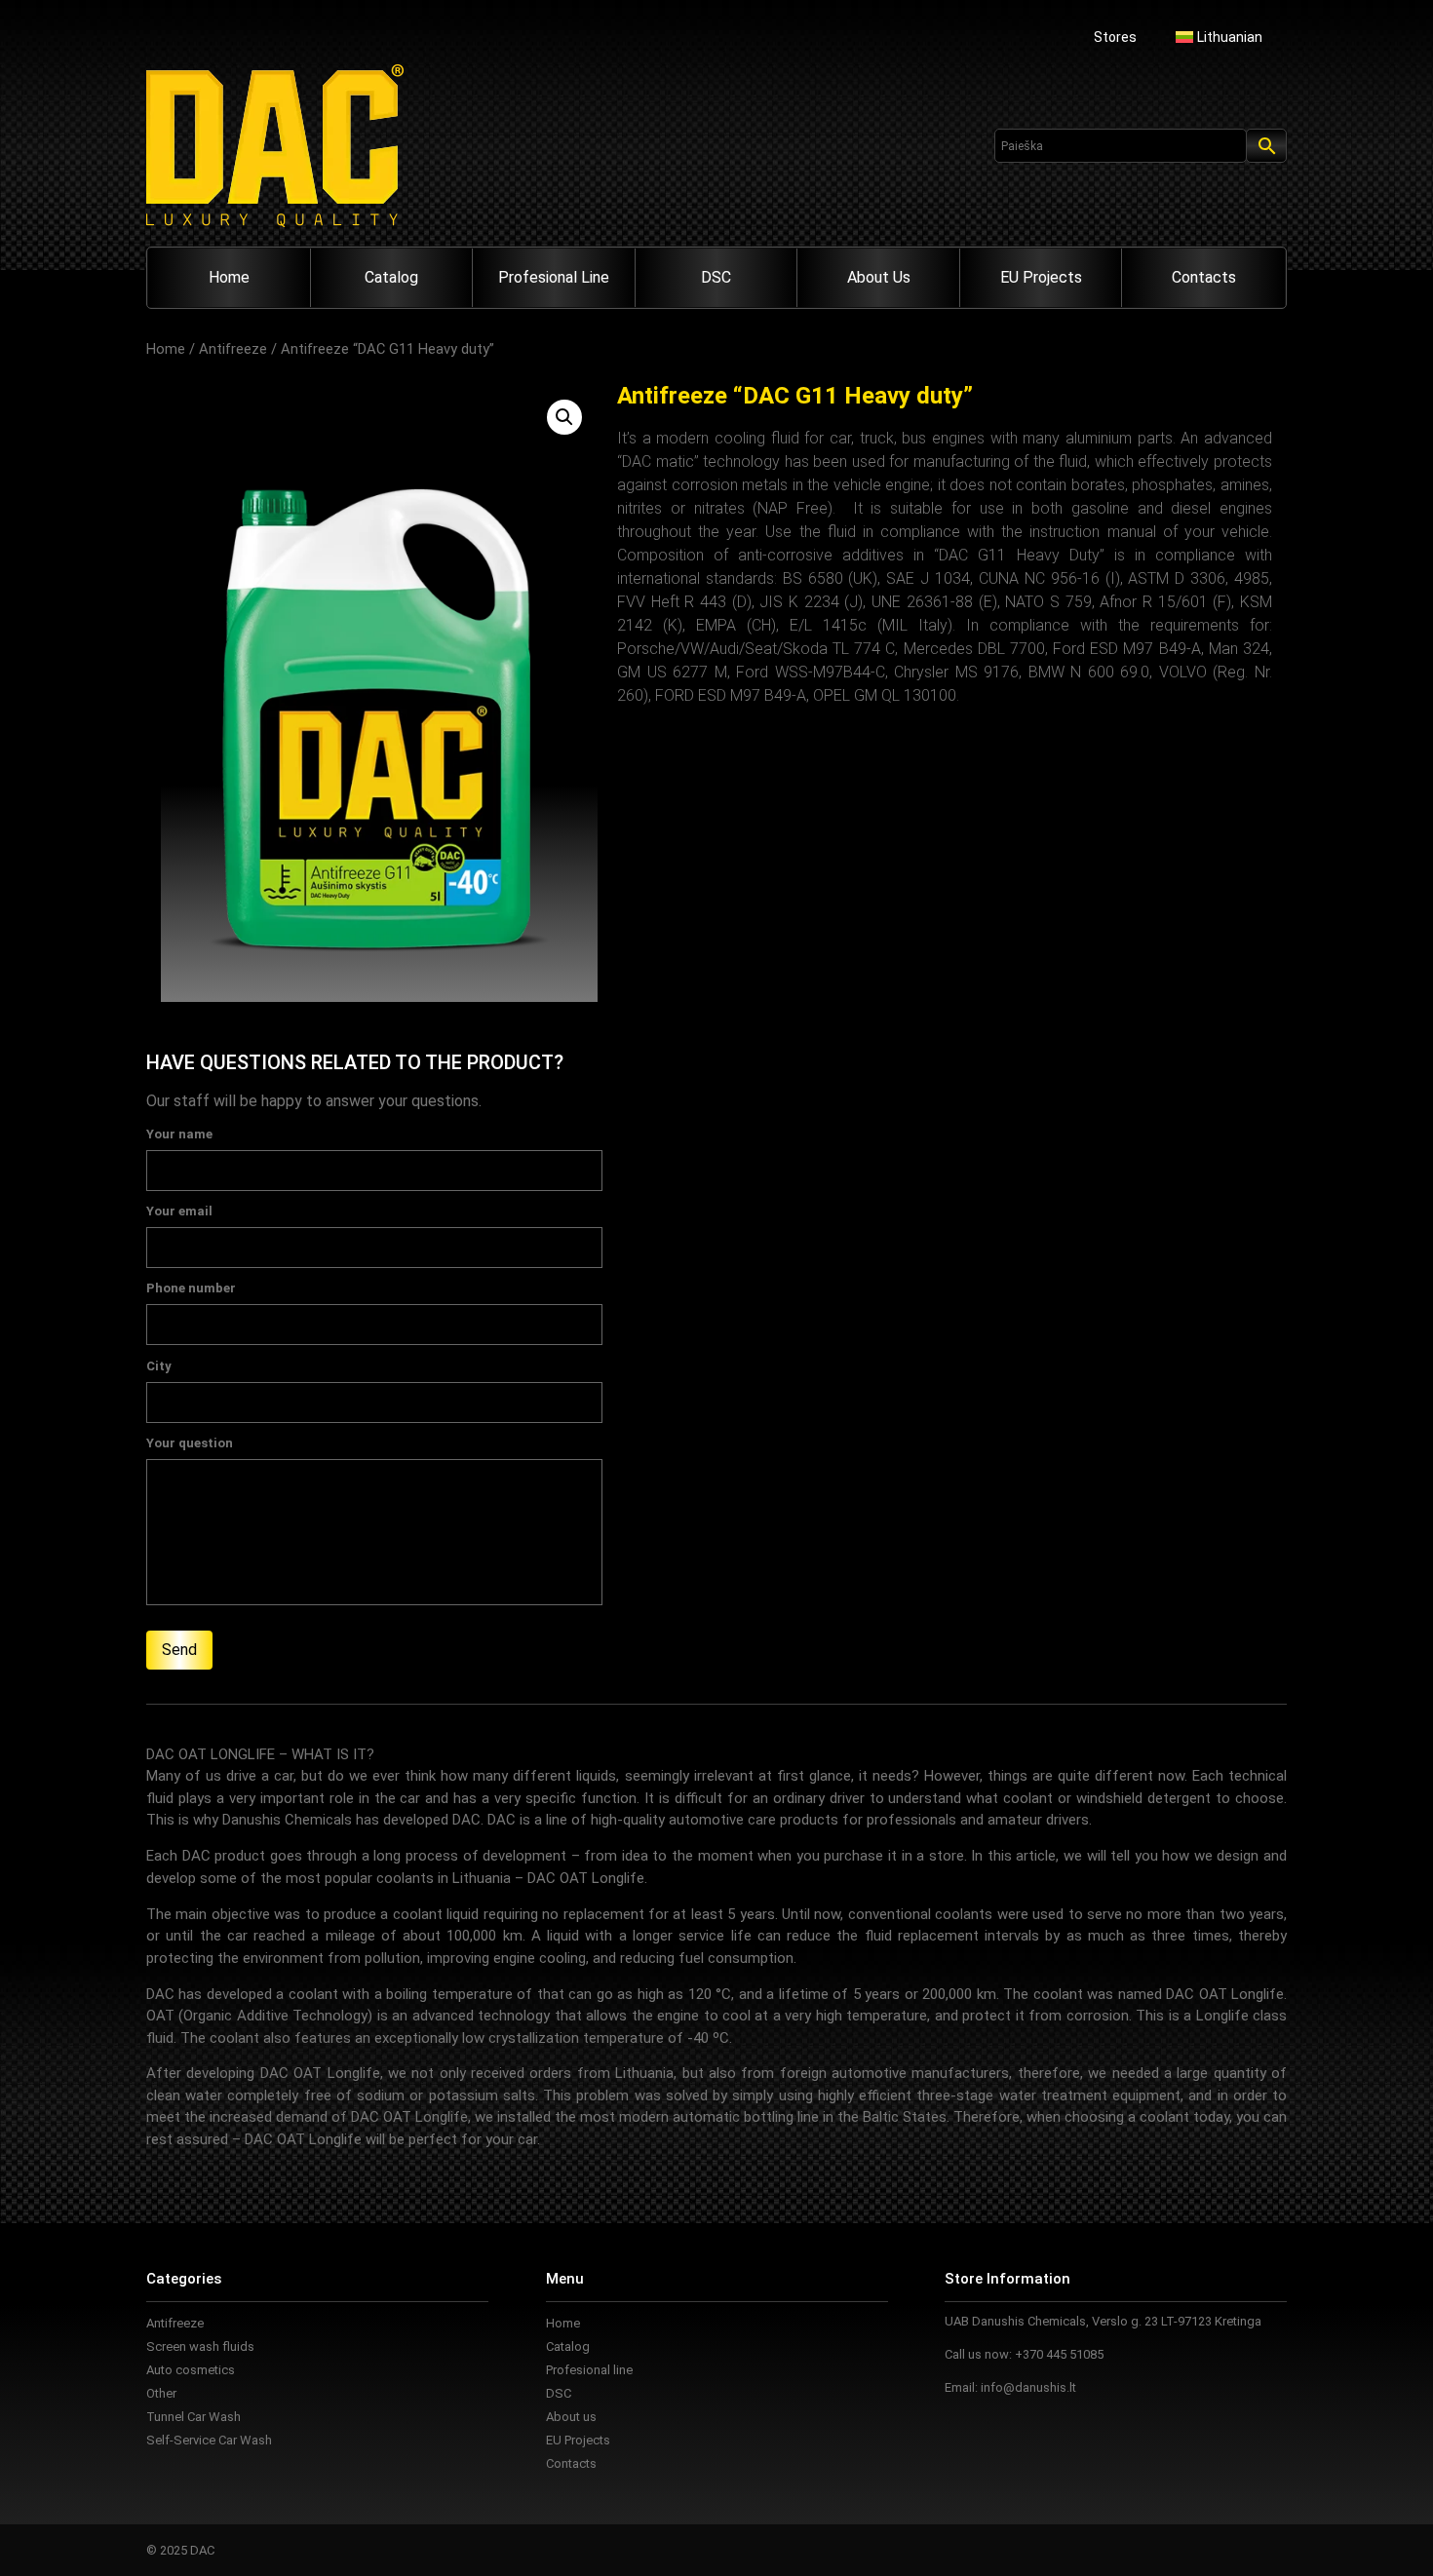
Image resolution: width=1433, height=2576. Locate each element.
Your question (190, 1443)
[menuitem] (1219, 37)
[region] (253, 2435)
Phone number (191, 1288)
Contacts (1204, 277)
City (159, 1366)
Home (229, 277)
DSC (716, 277)
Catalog (391, 277)
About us (879, 277)
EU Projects (1041, 277)
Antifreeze (233, 349)
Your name (179, 1134)
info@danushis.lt (1028, 2387)
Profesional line (554, 277)
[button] (564, 417)
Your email (179, 1211)
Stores (1115, 37)
